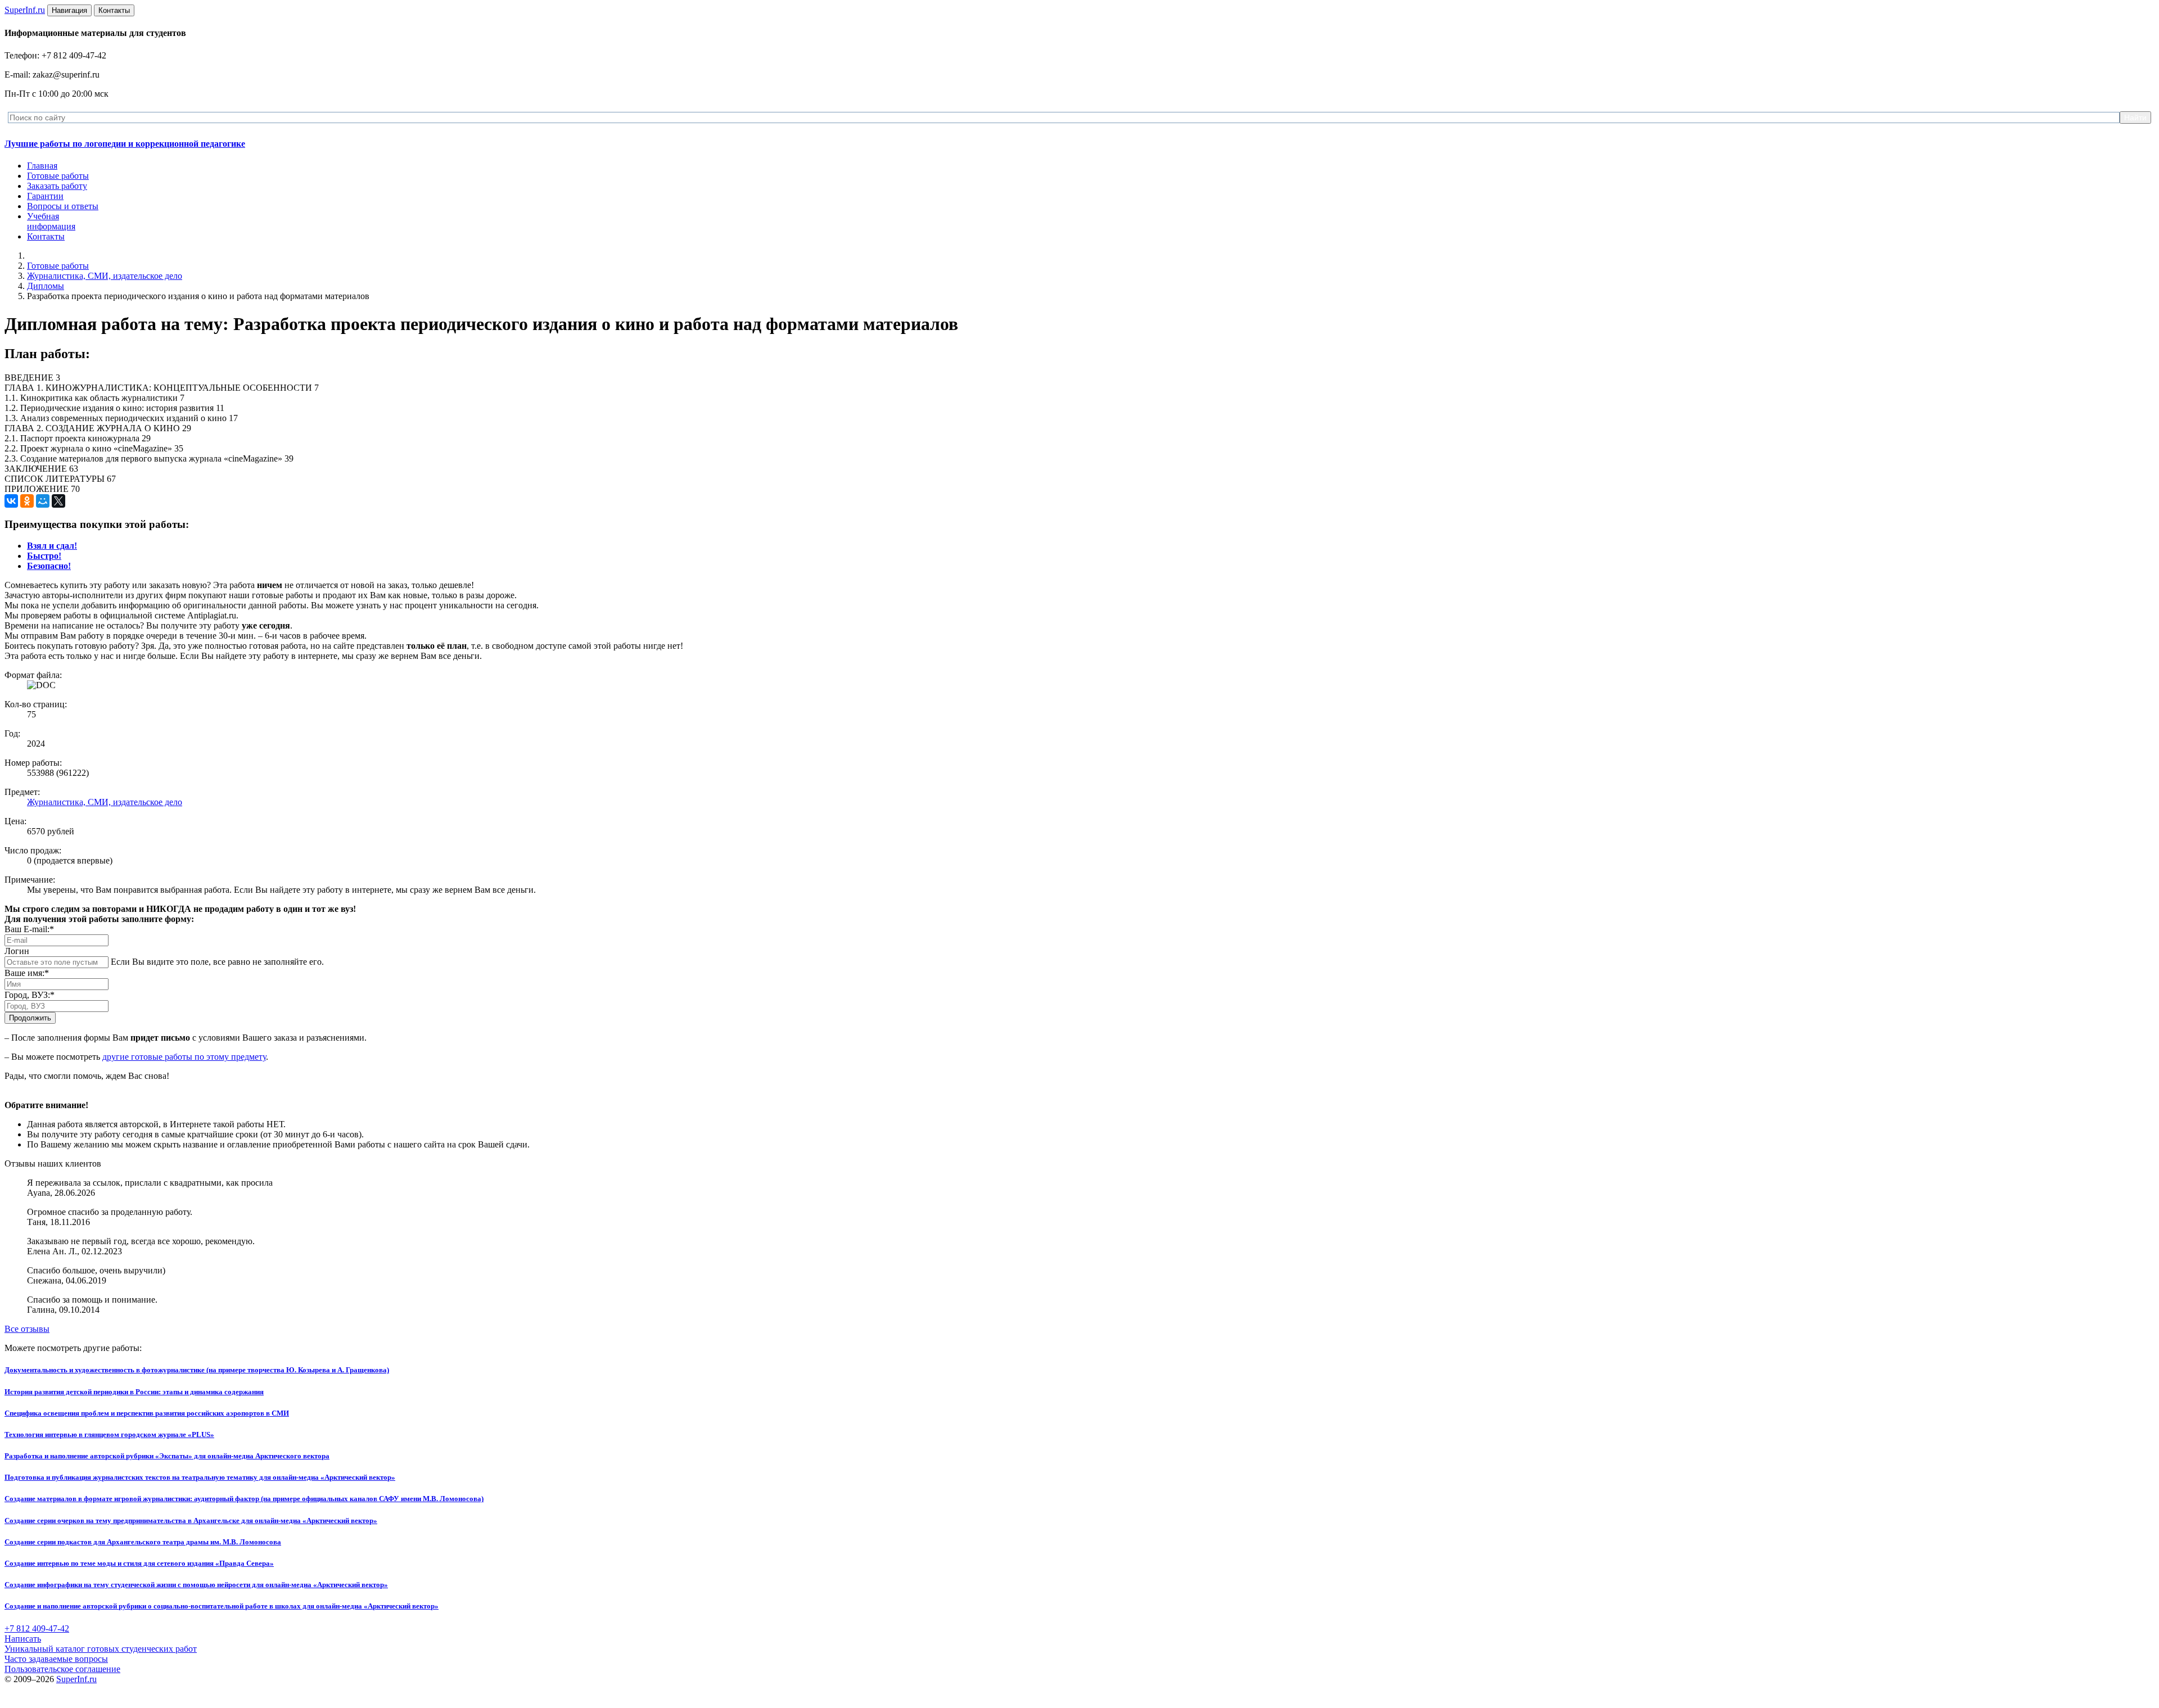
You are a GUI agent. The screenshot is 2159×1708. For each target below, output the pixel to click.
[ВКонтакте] (11, 501)
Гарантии (45, 196)
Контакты (46, 236)
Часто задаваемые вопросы (56, 1659)
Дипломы (46, 286)
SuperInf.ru (76, 1679)
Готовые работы (58, 176)
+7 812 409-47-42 (37, 1628)
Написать (23, 1639)
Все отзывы (27, 1329)
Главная (42, 166)
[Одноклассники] (27, 501)
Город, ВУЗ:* (30, 995)
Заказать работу (57, 186)
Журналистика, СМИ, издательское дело (105, 276)
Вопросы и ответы (63, 206)
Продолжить (30, 1018)
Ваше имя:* (27, 973)
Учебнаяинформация (51, 221)
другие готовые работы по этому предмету (184, 1057)
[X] (58, 501)
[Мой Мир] (43, 501)
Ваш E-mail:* (29, 929)
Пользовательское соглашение (62, 1669)
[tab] (52, 546)
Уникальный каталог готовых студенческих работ (101, 1649)
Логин (17, 951)
